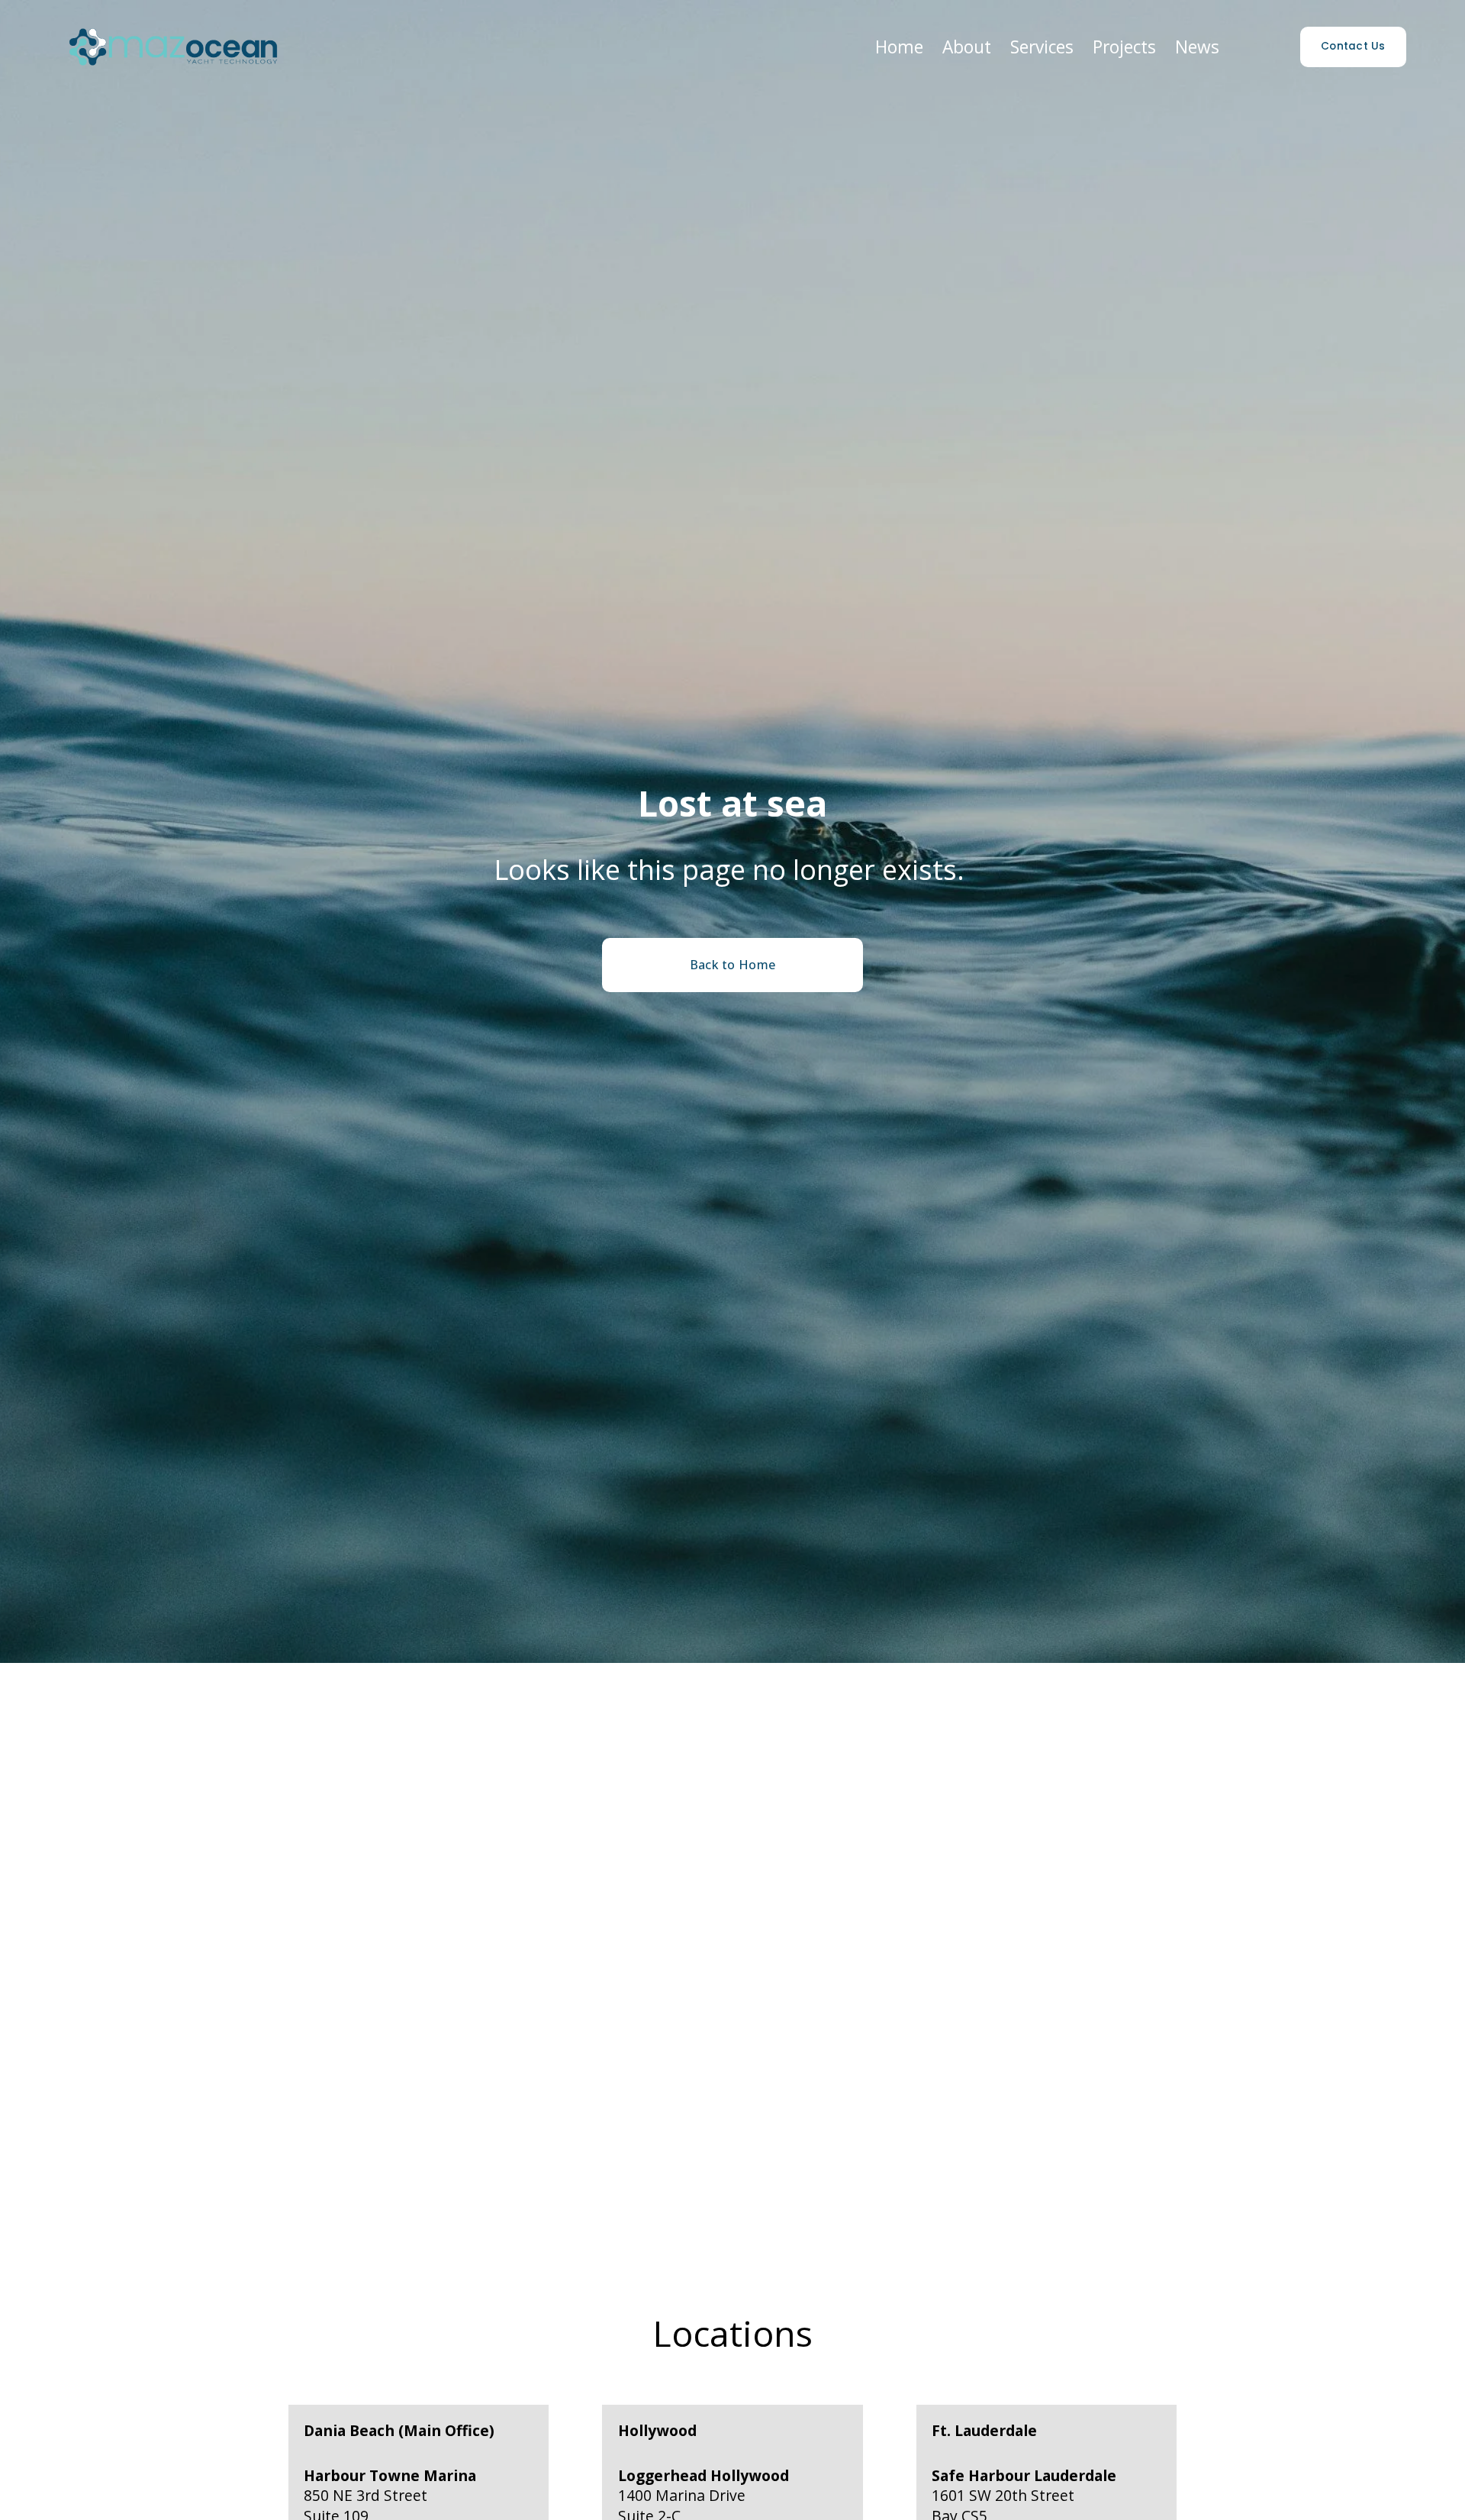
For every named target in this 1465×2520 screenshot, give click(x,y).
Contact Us (1353, 46)
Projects (1124, 47)
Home (899, 47)
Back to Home (733, 965)
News (1197, 47)
